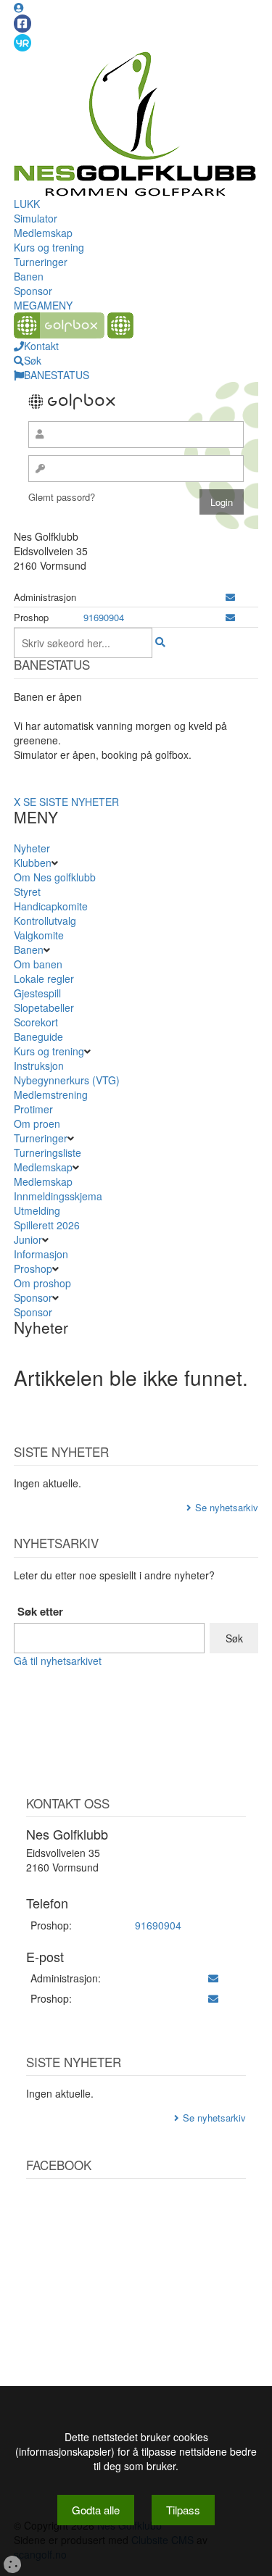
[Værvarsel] (22, 42)
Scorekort (36, 1022)
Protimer (33, 1109)
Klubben (33, 863)
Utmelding (37, 1210)
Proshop (33, 1268)
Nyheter (32, 848)
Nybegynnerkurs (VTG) (67, 1080)
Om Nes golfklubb (55, 877)
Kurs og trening (49, 247)
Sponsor (33, 291)
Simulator (36, 218)
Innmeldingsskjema (58, 1196)
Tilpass (183, 2510)
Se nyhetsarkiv (227, 1507)
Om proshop (42, 1283)
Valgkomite (39, 935)
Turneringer (41, 262)
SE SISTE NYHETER (71, 802)
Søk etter (40, 1612)
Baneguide (38, 1036)
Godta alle (96, 2510)
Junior (28, 1239)
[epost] (230, 597)
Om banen (38, 964)
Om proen (37, 1123)
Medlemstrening (51, 1094)
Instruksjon (39, 1065)
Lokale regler (44, 979)
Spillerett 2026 (47, 1225)
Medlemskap (43, 233)
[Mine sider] (19, 7)
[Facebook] (22, 24)
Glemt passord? (62, 497)
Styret (27, 892)
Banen (29, 276)
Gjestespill (37, 993)
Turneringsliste (48, 1152)
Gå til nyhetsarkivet (58, 1661)
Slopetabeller (44, 1007)
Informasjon (41, 1254)
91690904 (104, 617)
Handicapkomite (51, 906)
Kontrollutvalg (45, 921)
